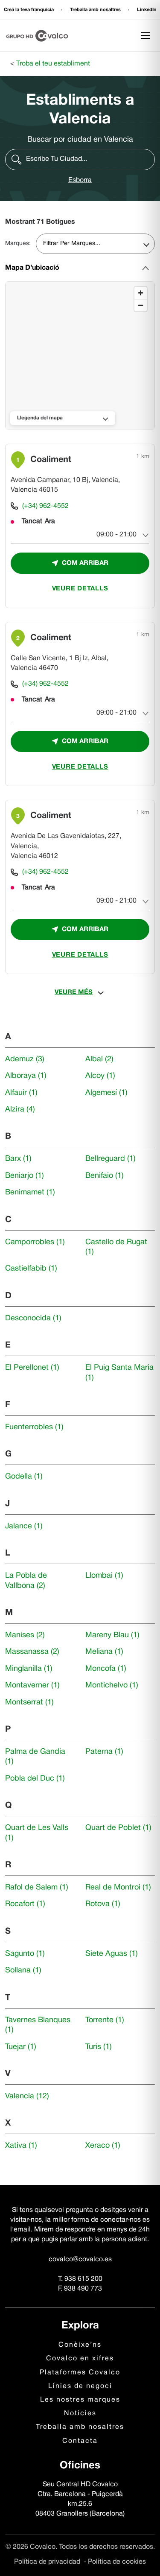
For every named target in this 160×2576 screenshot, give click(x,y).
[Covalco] (37, 36)
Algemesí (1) (106, 1093)
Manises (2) (25, 1635)
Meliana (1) (104, 1652)
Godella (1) (24, 1477)
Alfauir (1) (21, 1093)
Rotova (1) (103, 1904)
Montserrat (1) (29, 1703)
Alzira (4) (20, 1110)
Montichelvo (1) (112, 1686)
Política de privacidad (48, 2562)
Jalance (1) (24, 1526)
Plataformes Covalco (80, 2373)
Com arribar (85, 563)
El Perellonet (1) (32, 1368)
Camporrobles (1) (35, 1242)
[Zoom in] (141, 293)
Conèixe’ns (80, 2345)
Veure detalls (80, 589)
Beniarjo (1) (25, 1176)
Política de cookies (117, 2562)
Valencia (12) (27, 2096)
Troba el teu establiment (53, 64)
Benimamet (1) (30, 1193)
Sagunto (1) (25, 1954)
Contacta (80, 2441)
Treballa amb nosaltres (96, 10)
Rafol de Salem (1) (37, 1888)
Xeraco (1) (103, 2146)
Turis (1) (99, 2047)
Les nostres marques (80, 2400)
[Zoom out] (141, 305)
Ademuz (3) (25, 1059)
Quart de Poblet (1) (118, 1828)
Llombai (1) (104, 1576)
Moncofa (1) (106, 1669)
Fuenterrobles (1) (34, 1427)
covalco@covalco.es (80, 2260)
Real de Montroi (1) (118, 1888)
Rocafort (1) (25, 1904)
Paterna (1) (104, 1752)
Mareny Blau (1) (112, 1635)
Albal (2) (99, 1059)
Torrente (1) (105, 2020)
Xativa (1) (21, 2146)
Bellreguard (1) (111, 1159)
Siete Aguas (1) (112, 1954)
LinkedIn (147, 10)
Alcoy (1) (100, 1076)
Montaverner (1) (32, 1686)
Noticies (80, 2414)
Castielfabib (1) (31, 1269)
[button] (80, 160)
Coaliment (51, 460)
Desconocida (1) (33, 1318)
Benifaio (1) (105, 1176)
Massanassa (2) (32, 1652)
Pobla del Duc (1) (35, 1779)
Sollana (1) (23, 1970)
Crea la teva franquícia (29, 10)
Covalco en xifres (80, 2359)
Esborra (80, 180)
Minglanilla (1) (29, 1669)
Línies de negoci (80, 2386)
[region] (80, 356)
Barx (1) (18, 1159)
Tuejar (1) (21, 2047)
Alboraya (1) (26, 1076)
